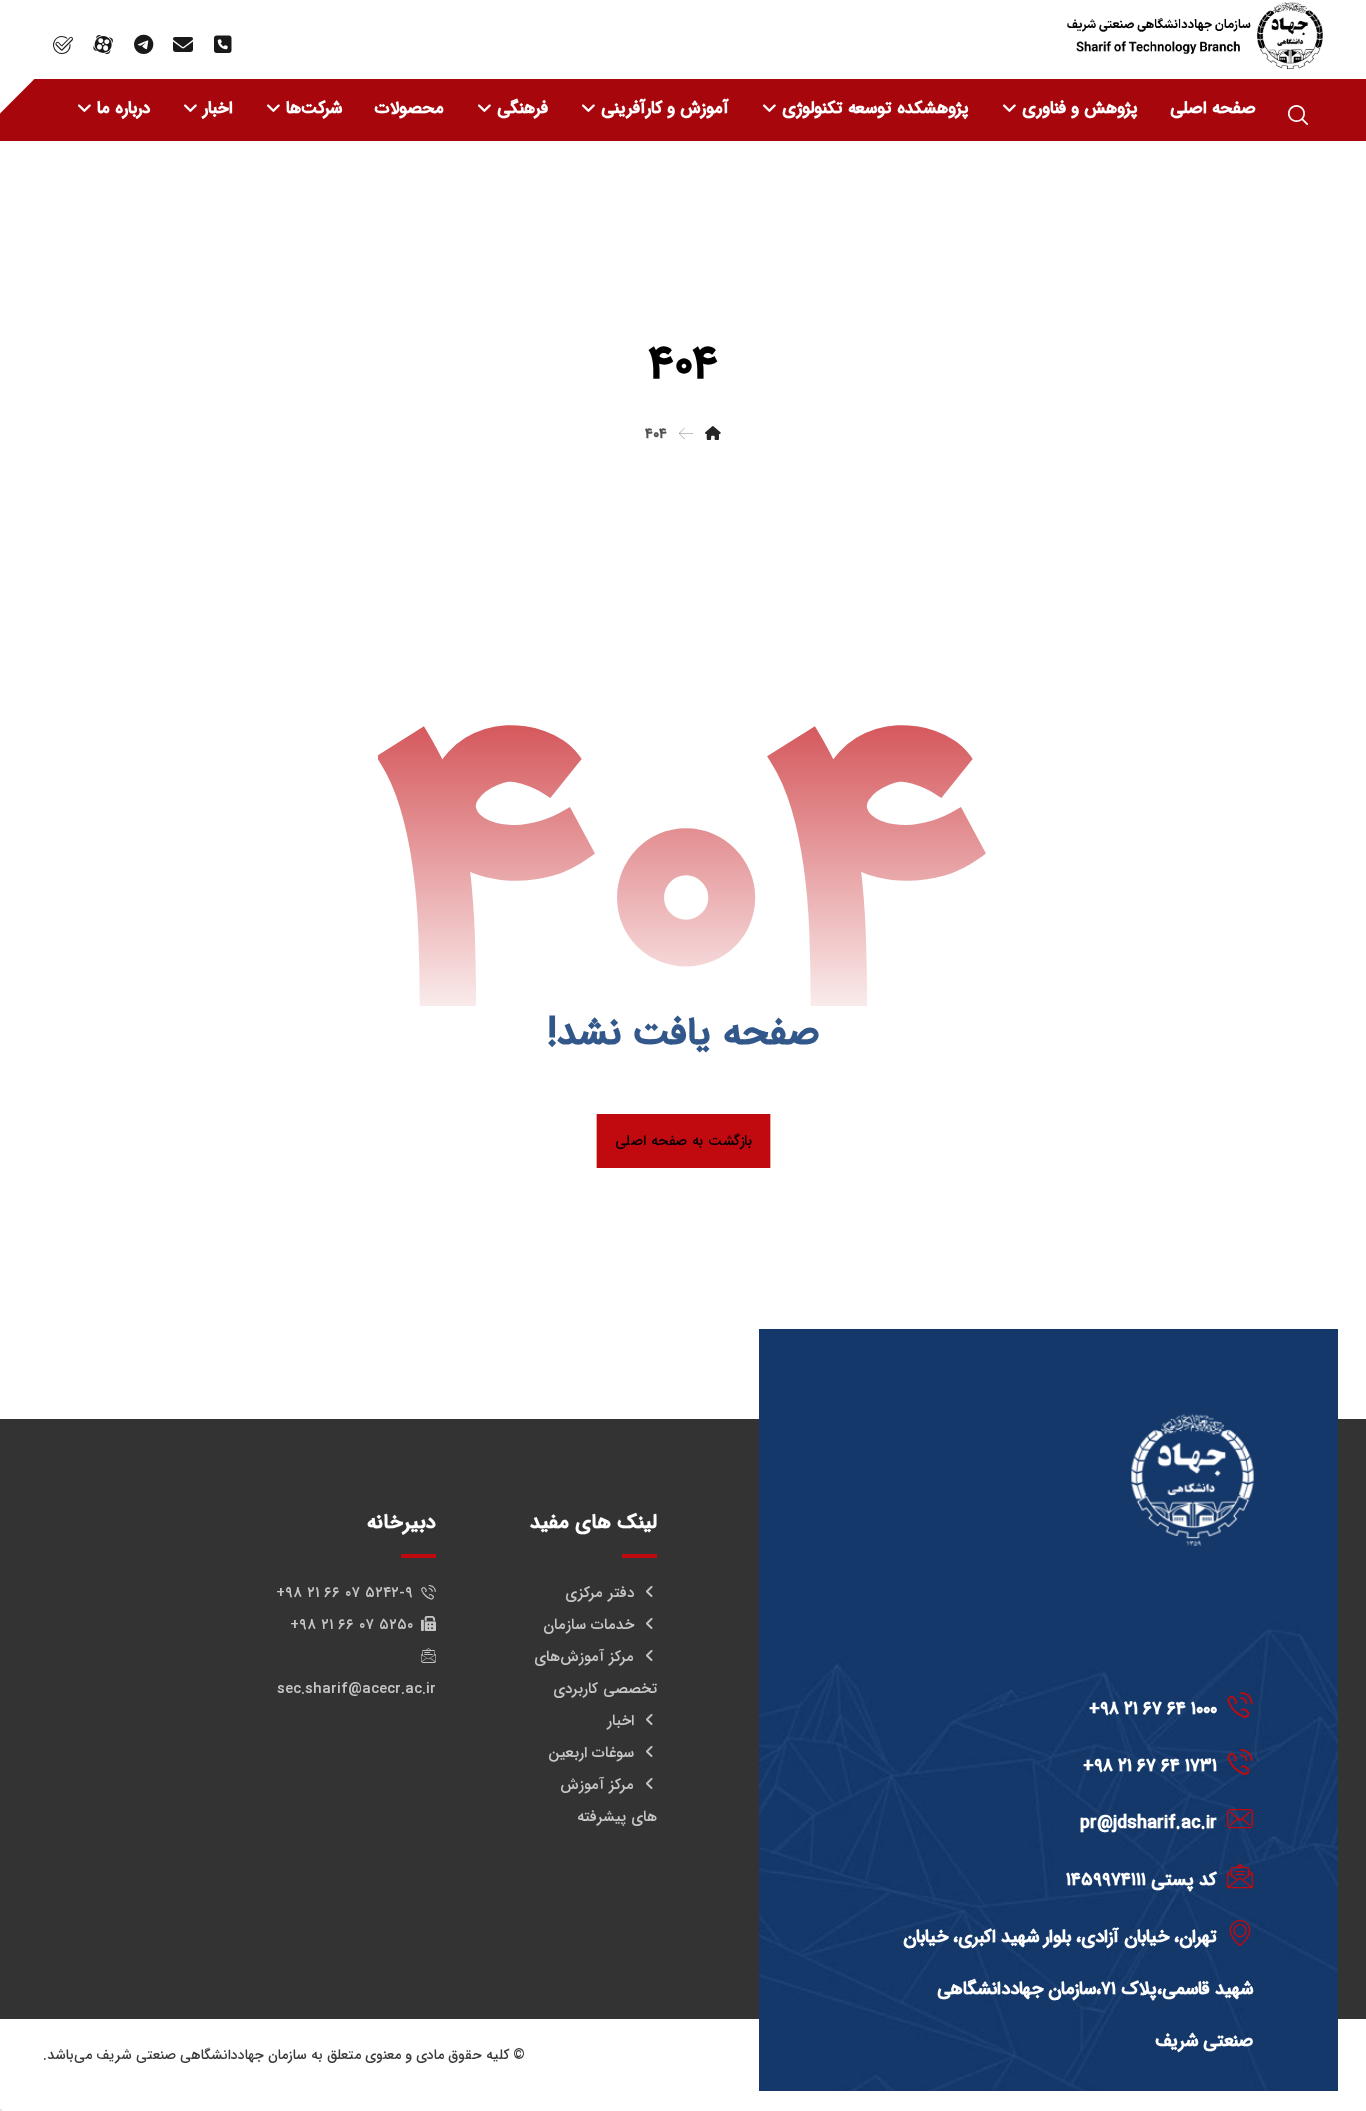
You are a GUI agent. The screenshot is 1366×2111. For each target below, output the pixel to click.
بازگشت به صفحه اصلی (683, 1140)
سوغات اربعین (591, 1753)
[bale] (63, 45)
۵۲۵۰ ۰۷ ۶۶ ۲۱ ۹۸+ (351, 1625)
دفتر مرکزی (599, 1593)
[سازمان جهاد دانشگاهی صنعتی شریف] (1195, 35)
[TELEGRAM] (143, 45)
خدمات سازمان (588, 1625)
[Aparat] (103, 45)
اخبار (620, 1721)
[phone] (223, 45)
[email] (183, 45)
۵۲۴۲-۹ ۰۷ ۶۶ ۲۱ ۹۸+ (344, 1593)
